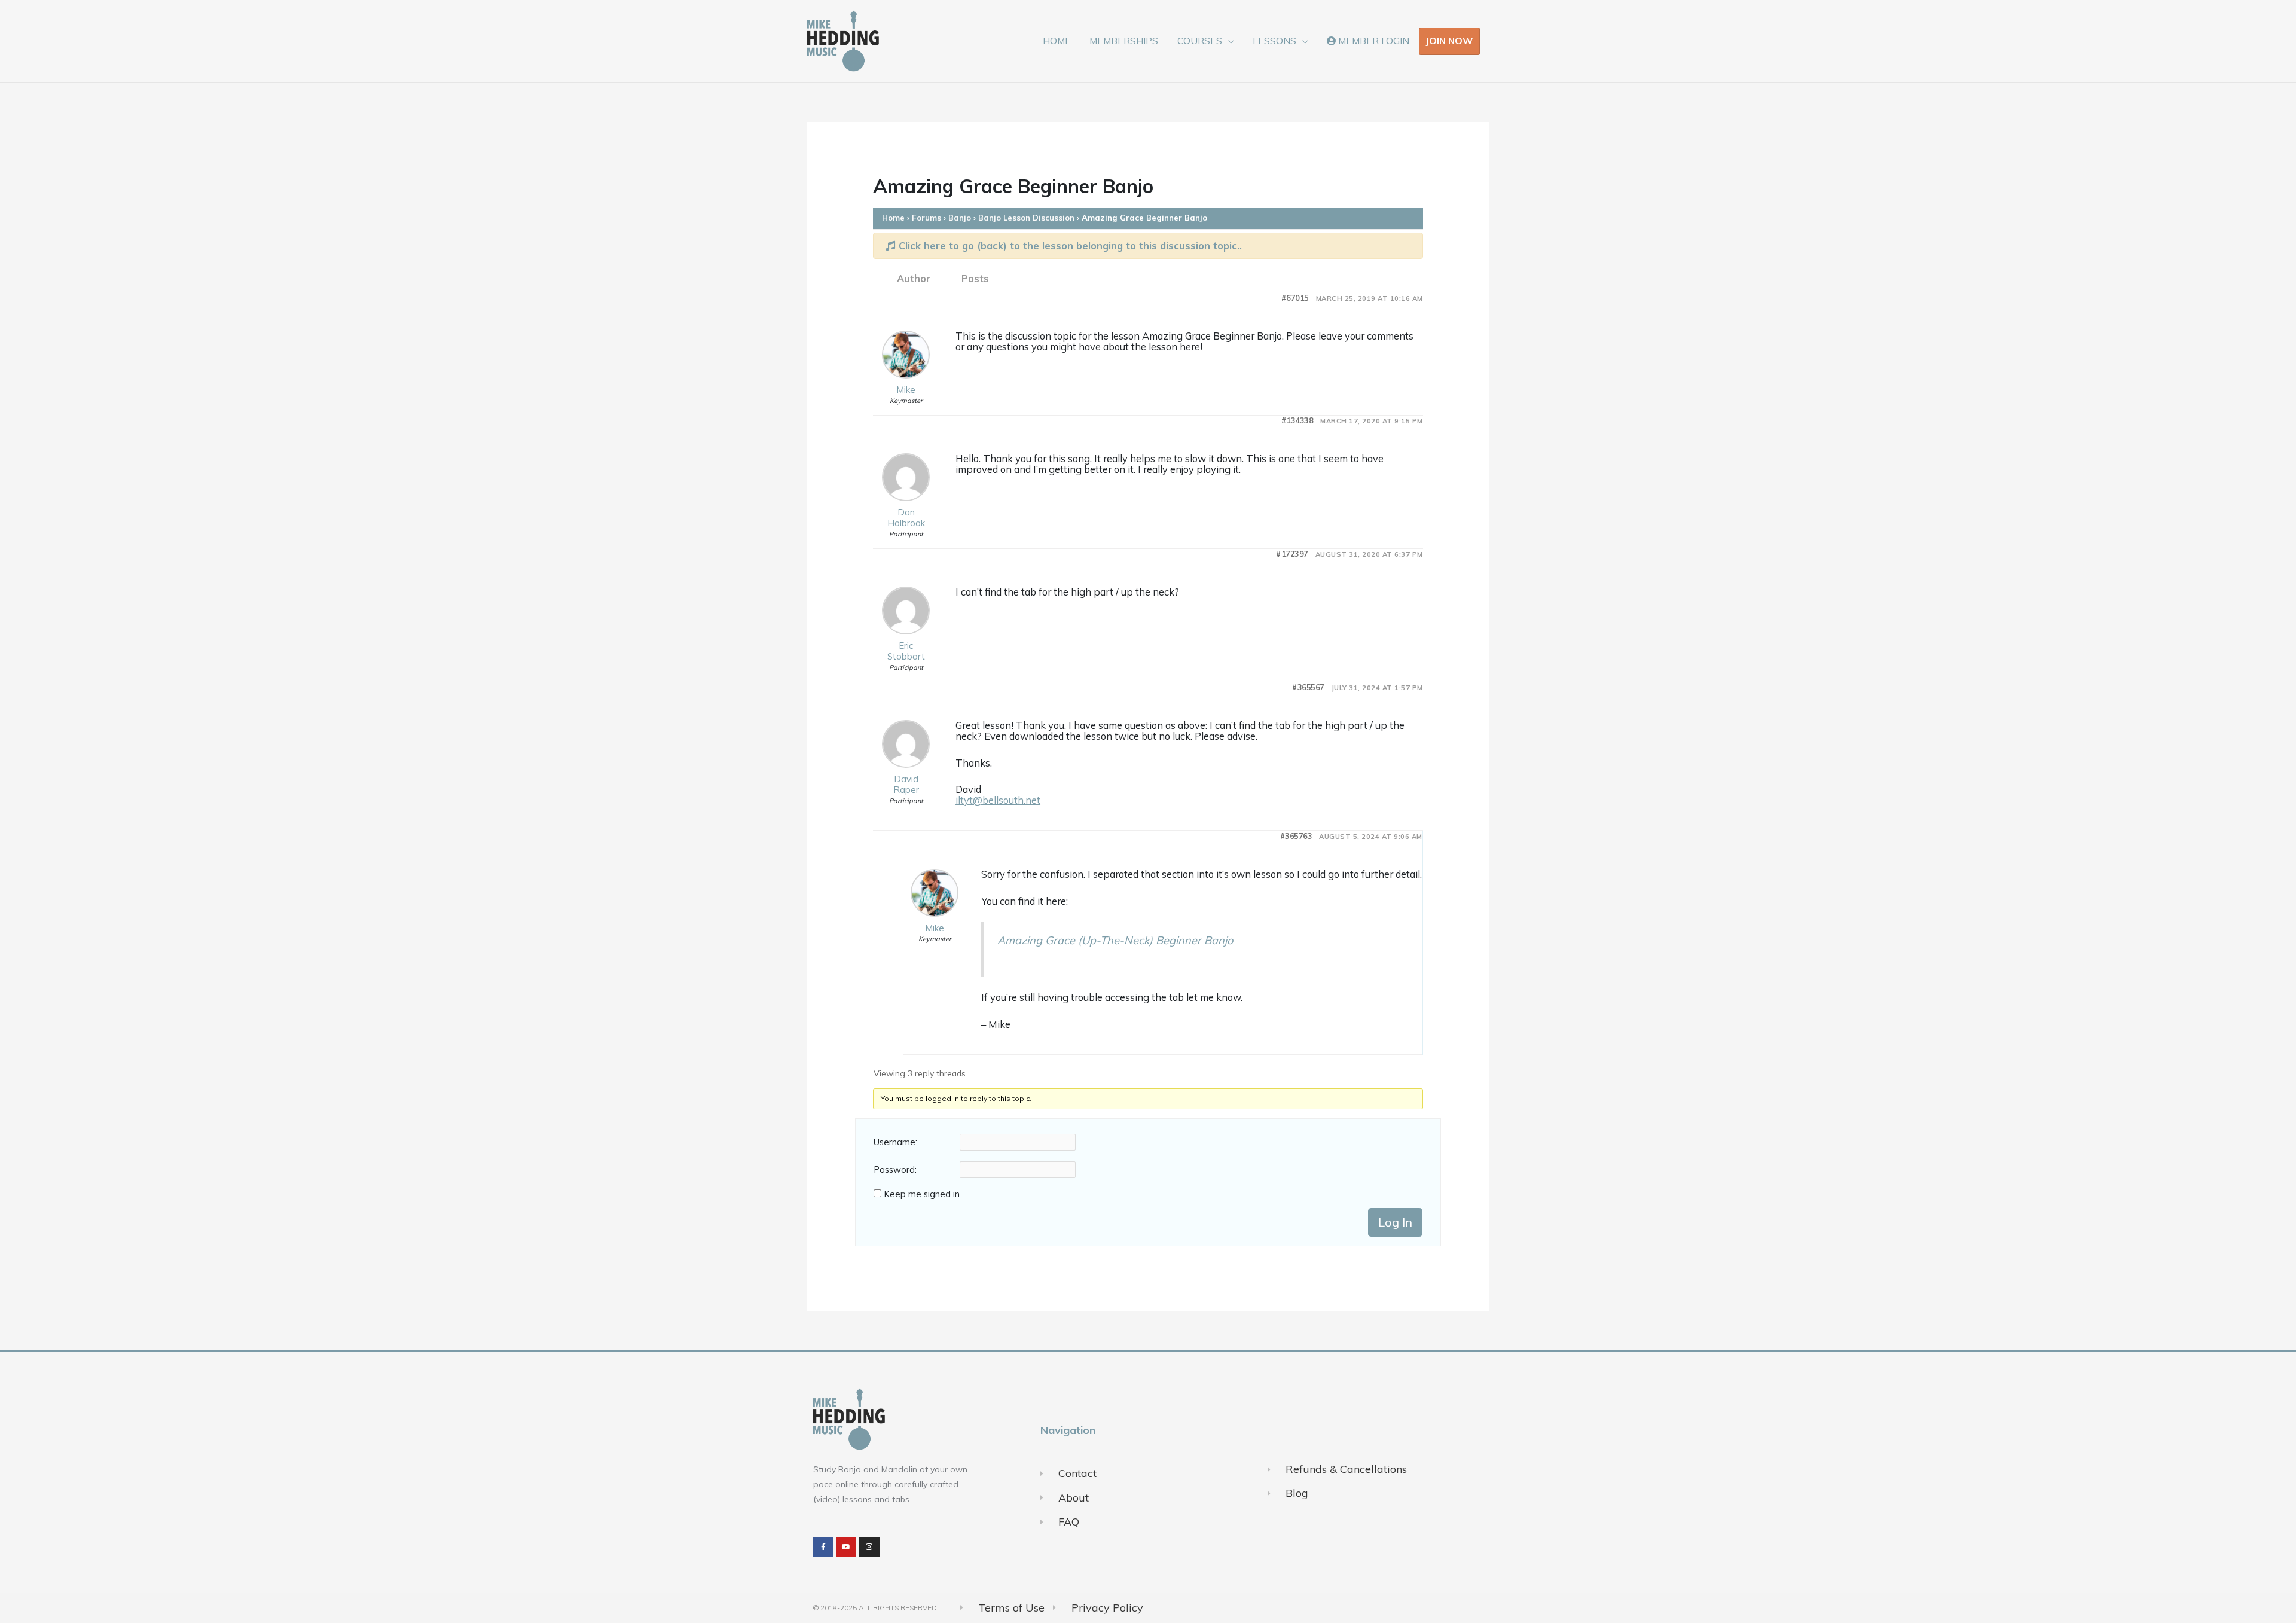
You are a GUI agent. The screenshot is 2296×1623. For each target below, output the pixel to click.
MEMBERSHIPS (1124, 41)
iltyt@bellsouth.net (998, 800)
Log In (1395, 1222)
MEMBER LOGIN (1373, 41)
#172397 (1292, 554)
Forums (926, 218)
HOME (1057, 41)
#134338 (1297, 421)
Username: (895, 1142)
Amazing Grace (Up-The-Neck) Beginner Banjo (1115, 940)
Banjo (960, 218)
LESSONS (1274, 41)
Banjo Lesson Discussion (1026, 218)
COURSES (1200, 41)
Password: (895, 1170)
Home (893, 218)
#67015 (1295, 298)
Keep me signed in (922, 1194)
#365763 (1296, 836)
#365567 (1308, 687)
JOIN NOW (1449, 41)
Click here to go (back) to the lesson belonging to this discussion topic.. (1069, 245)
